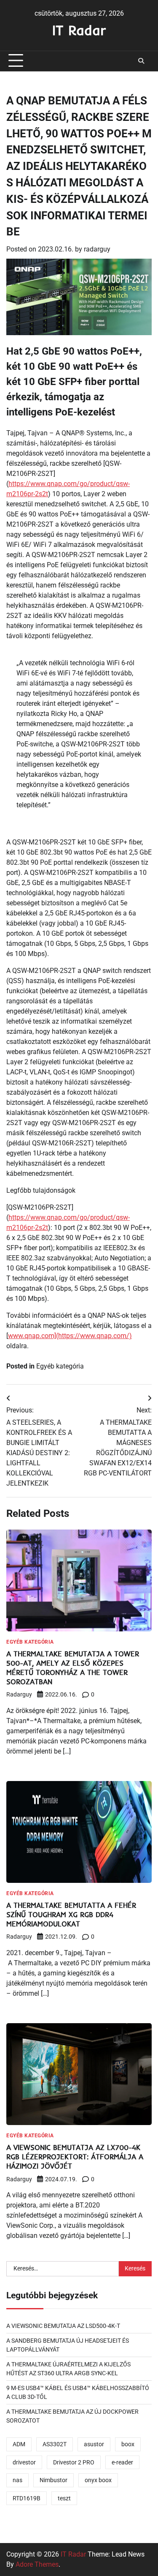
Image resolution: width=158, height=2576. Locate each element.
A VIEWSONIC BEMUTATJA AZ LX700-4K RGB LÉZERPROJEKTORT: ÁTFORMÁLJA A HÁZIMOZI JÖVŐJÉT (75, 2157)
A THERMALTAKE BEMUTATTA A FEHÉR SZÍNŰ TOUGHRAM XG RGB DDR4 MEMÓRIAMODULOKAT (71, 1914)
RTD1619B (27, 2498)
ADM (19, 2444)
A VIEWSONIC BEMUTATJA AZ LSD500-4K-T (63, 2326)
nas (17, 2480)
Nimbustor (54, 2480)
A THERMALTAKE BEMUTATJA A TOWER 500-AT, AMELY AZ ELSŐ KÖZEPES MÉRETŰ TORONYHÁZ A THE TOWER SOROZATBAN (73, 1667)
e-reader (122, 2462)
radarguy (97, 249)
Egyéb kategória (60, 1366)
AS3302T (55, 2444)
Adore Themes (37, 2564)
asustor (94, 2444)
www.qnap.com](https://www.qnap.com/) (70, 1336)
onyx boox (98, 2480)
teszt (64, 2498)
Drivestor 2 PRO (74, 2462)
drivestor (24, 2462)
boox (128, 2444)
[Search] (141, 61)
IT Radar (79, 30)
